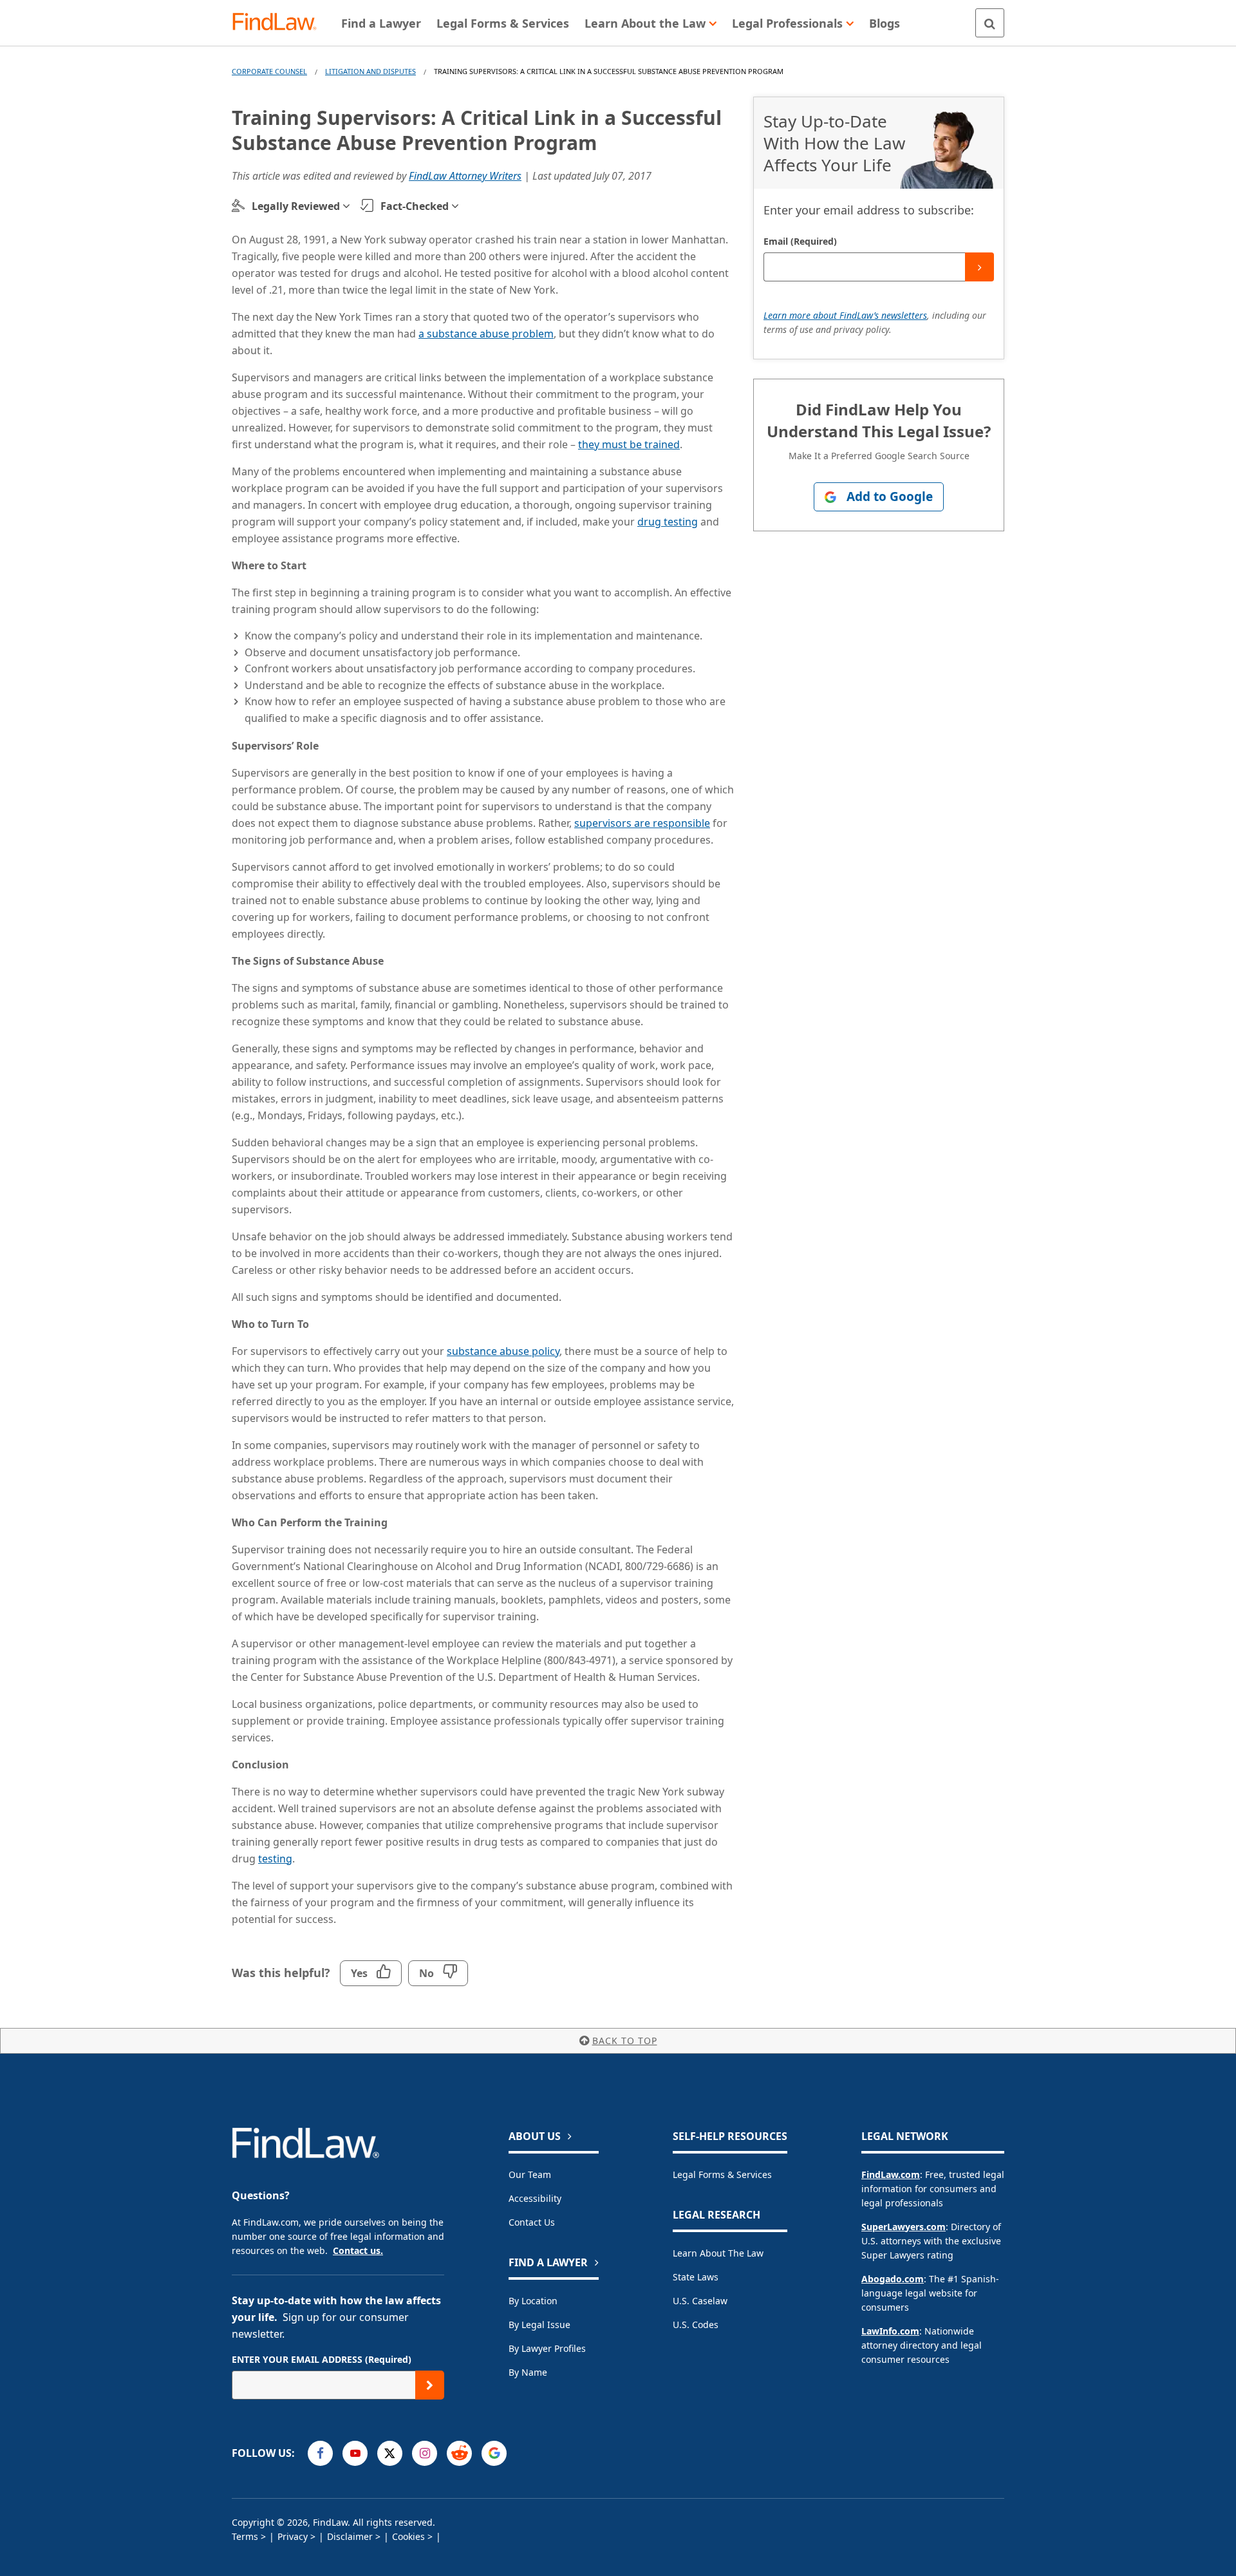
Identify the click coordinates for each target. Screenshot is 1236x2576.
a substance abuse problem (486, 334)
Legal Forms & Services (722, 2174)
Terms (245, 2536)
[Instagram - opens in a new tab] (425, 2453)
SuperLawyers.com (904, 2227)
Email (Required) (800, 241)
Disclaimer (350, 2536)
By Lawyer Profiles (547, 2348)
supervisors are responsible (642, 823)
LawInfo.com (890, 2331)
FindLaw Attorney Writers (465, 176)
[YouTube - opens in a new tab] (355, 2453)
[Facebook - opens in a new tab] (320, 2453)
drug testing (668, 522)
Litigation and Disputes (370, 71)
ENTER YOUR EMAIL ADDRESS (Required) (322, 2359)
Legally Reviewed (296, 206)
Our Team (530, 2174)
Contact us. (358, 2250)
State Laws (696, 2277)
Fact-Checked (415, 206)
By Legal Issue (539, 2325)
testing (275, 1859)
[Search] (990, 23)
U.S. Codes (696, 2325)
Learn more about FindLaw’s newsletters (845, 315)
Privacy (293, 2536)
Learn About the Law (718, 2253)
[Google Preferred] (494, 2453)
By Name (528, 2372)
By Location (533, 2301)
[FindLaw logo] (280, 23)
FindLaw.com (891, 2174)
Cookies (408, 2536)
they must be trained (629, 444)
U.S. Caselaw (700, 2301)
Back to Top (625, 2041)
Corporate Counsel (269, 71)
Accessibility (535, 2198)
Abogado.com (893, 2279)
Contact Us (532, 2222)
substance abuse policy (503, 1351)
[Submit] (979, 267)
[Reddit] (459, 2453)
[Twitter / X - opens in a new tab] (390, 2453)
